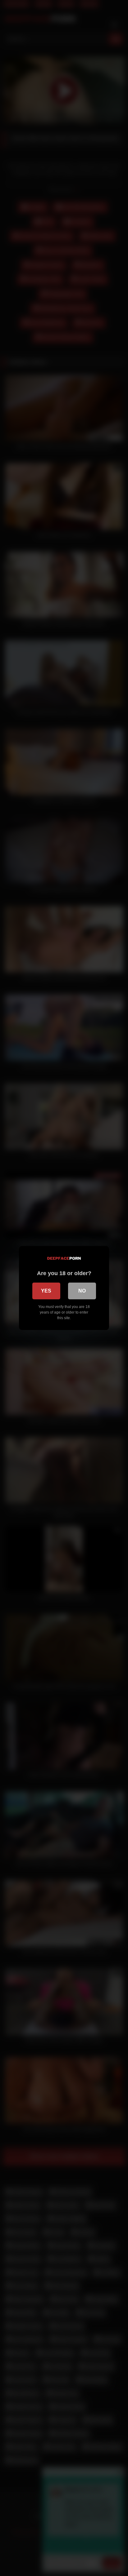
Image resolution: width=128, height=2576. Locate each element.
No (82, 1291)
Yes (46, 1291)
